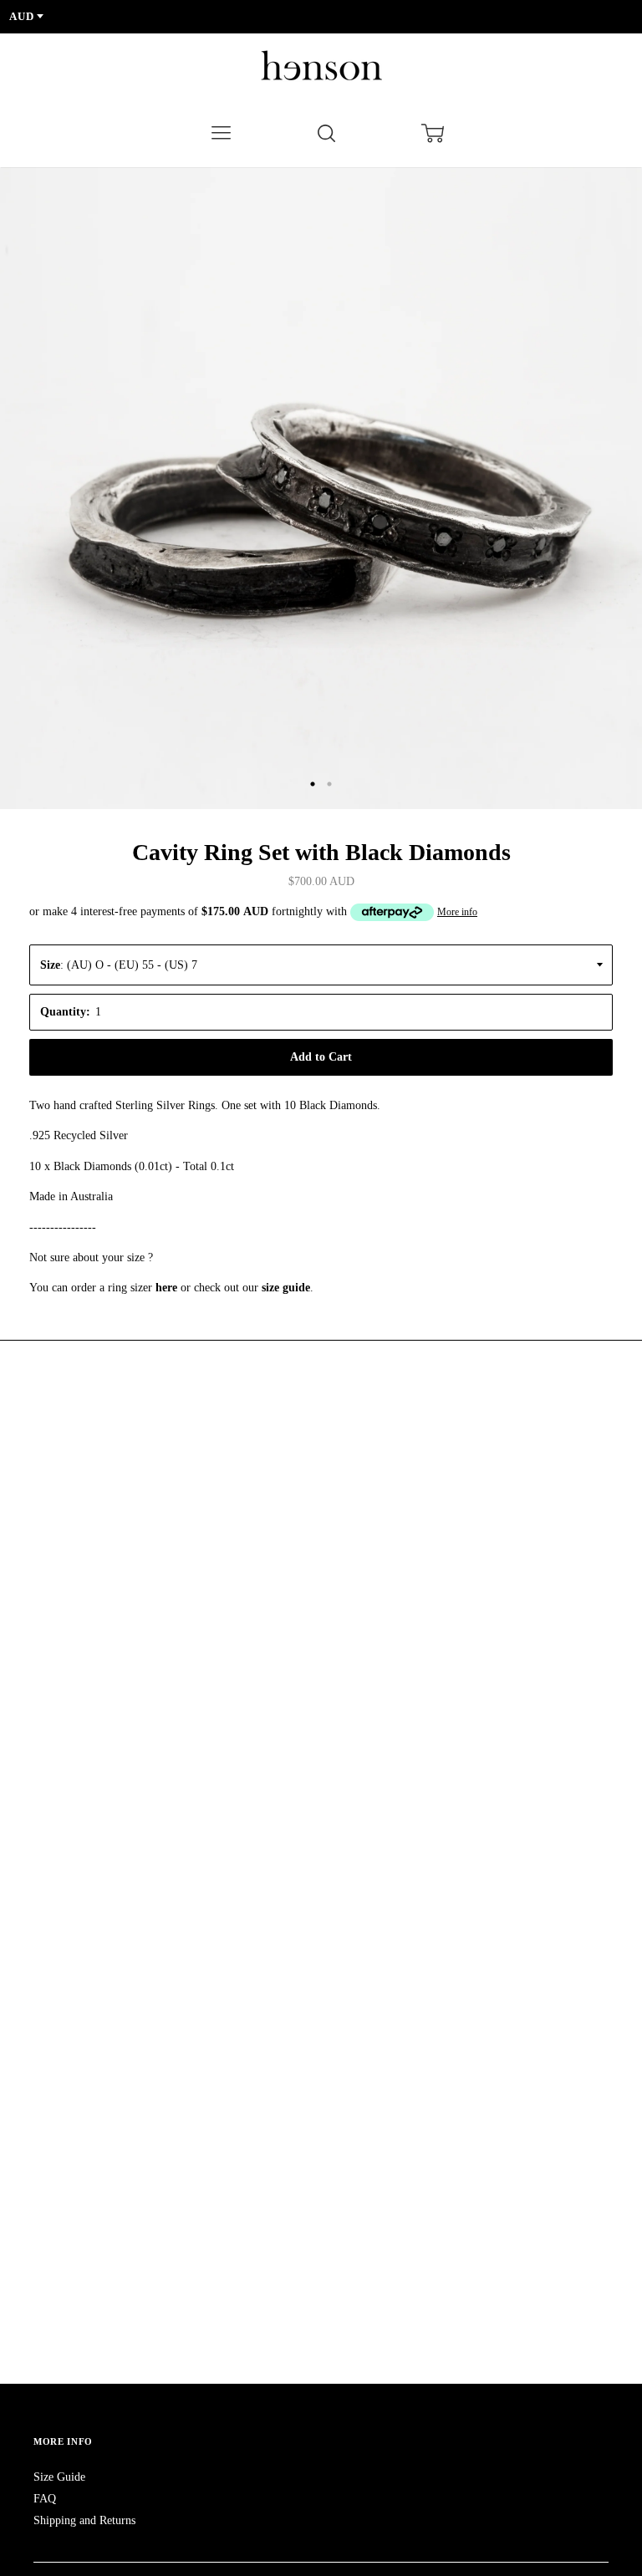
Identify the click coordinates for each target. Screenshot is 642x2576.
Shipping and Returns (84, 2520)
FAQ (45, 2499)
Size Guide (59, 2477)
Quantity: (65, 1012)
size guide (286, 1288)
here (166, 1288)
